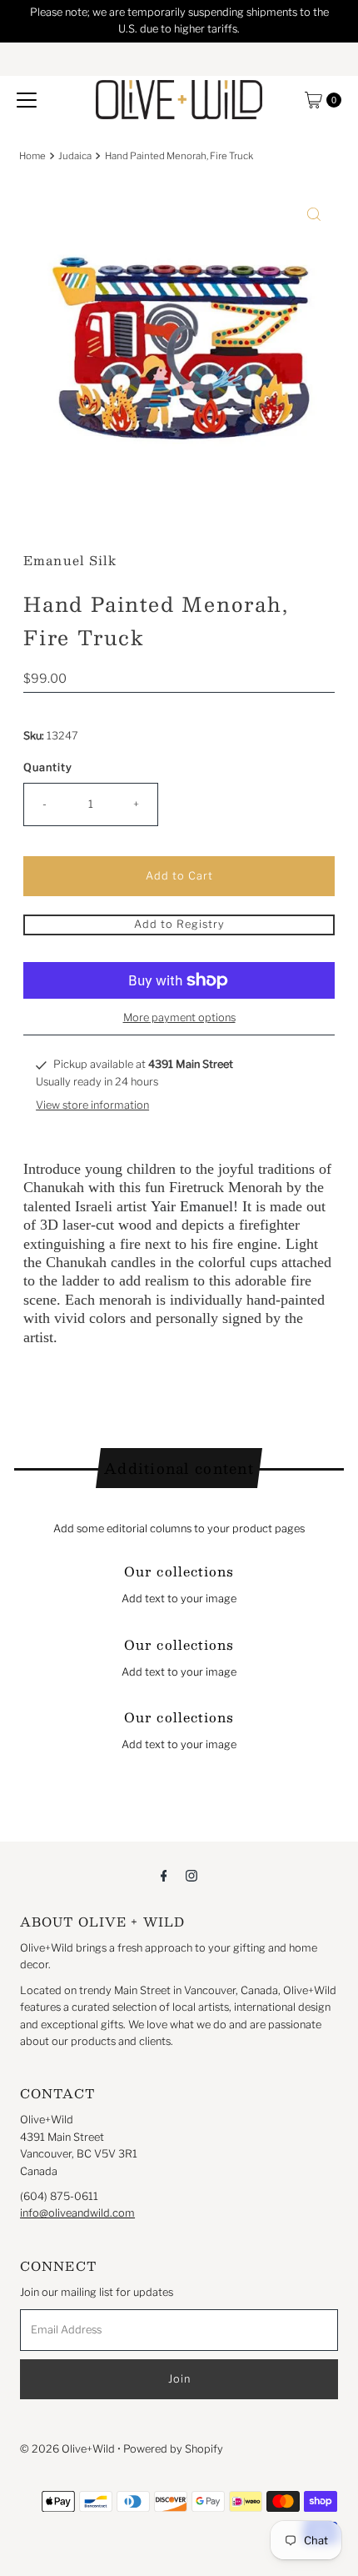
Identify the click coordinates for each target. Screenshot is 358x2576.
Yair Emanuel (192, 1206)
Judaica (75, 156)
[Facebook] (164, 1875)
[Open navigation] (27, 100)
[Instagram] (191, 1875)
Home (32, 156)
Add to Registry (179, 924)
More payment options (179, 1017)
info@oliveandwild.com (77, 2213)
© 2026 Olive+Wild (67, 2449)
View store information (92, 1105)
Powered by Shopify (173, 2449)
